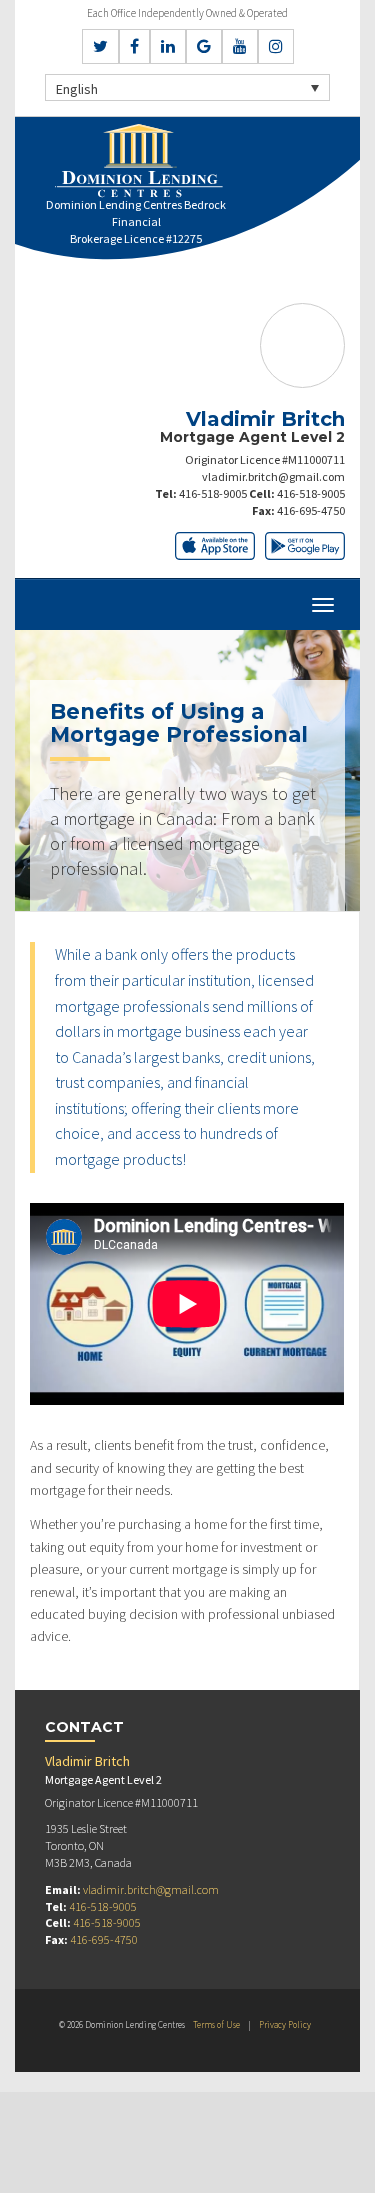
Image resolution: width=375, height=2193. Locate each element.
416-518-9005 (213, 493)
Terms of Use (216, 2024)
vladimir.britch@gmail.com (273, 476)
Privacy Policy (285, 2024)
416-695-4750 (311, 510)
